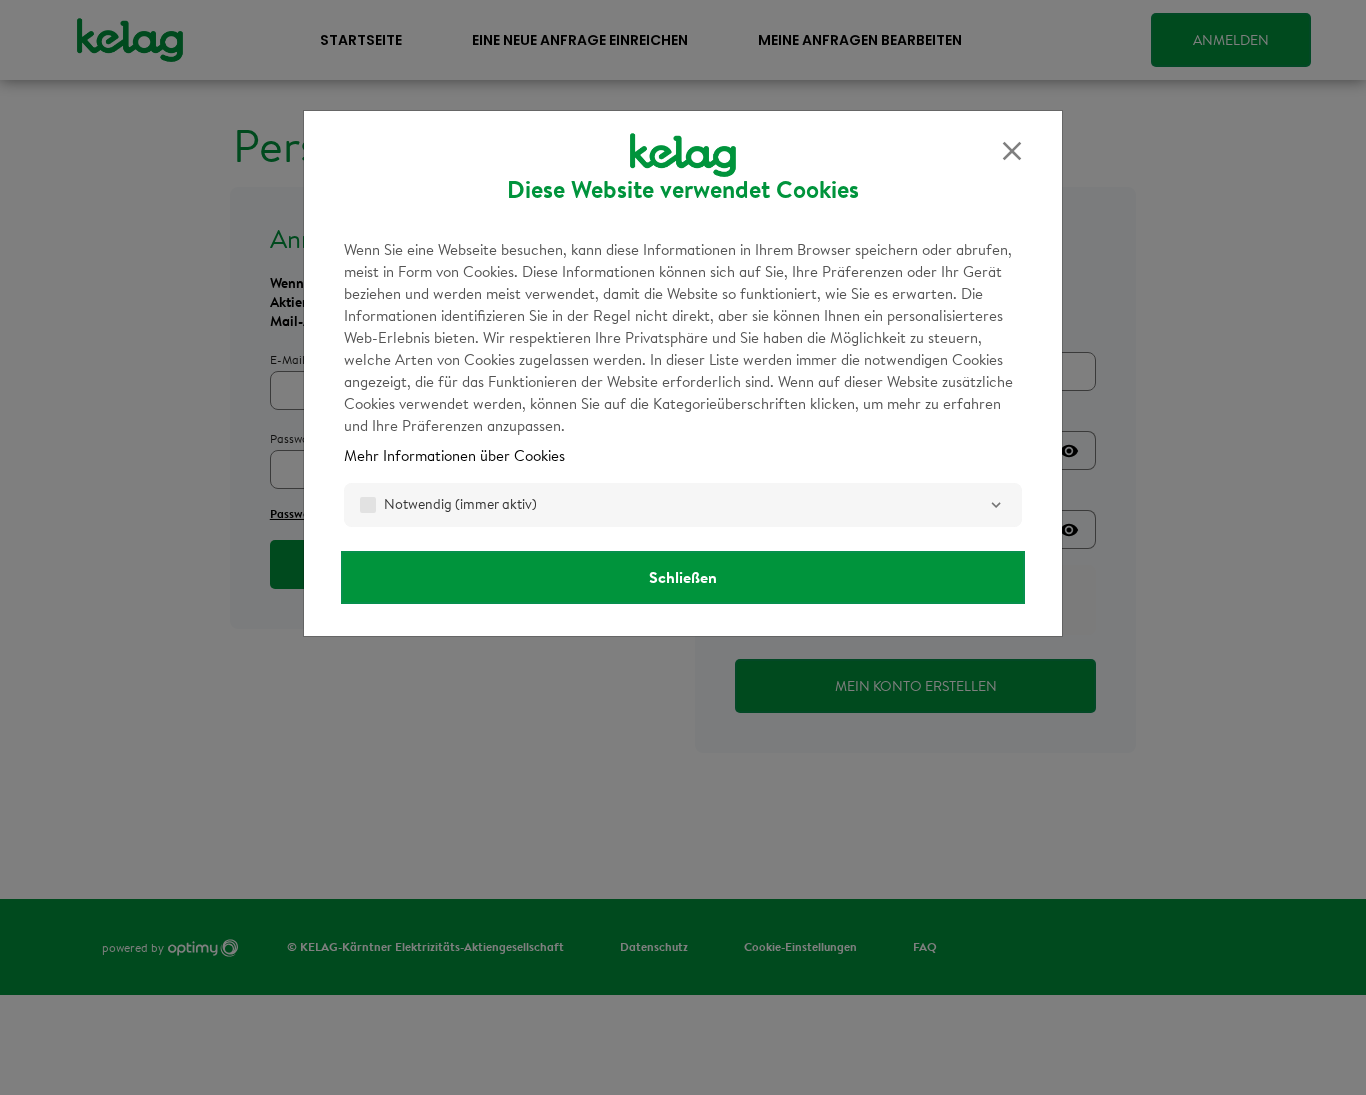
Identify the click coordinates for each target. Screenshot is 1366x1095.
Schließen (683, 577)
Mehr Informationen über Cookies (454, 455)
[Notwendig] (996, 505)
